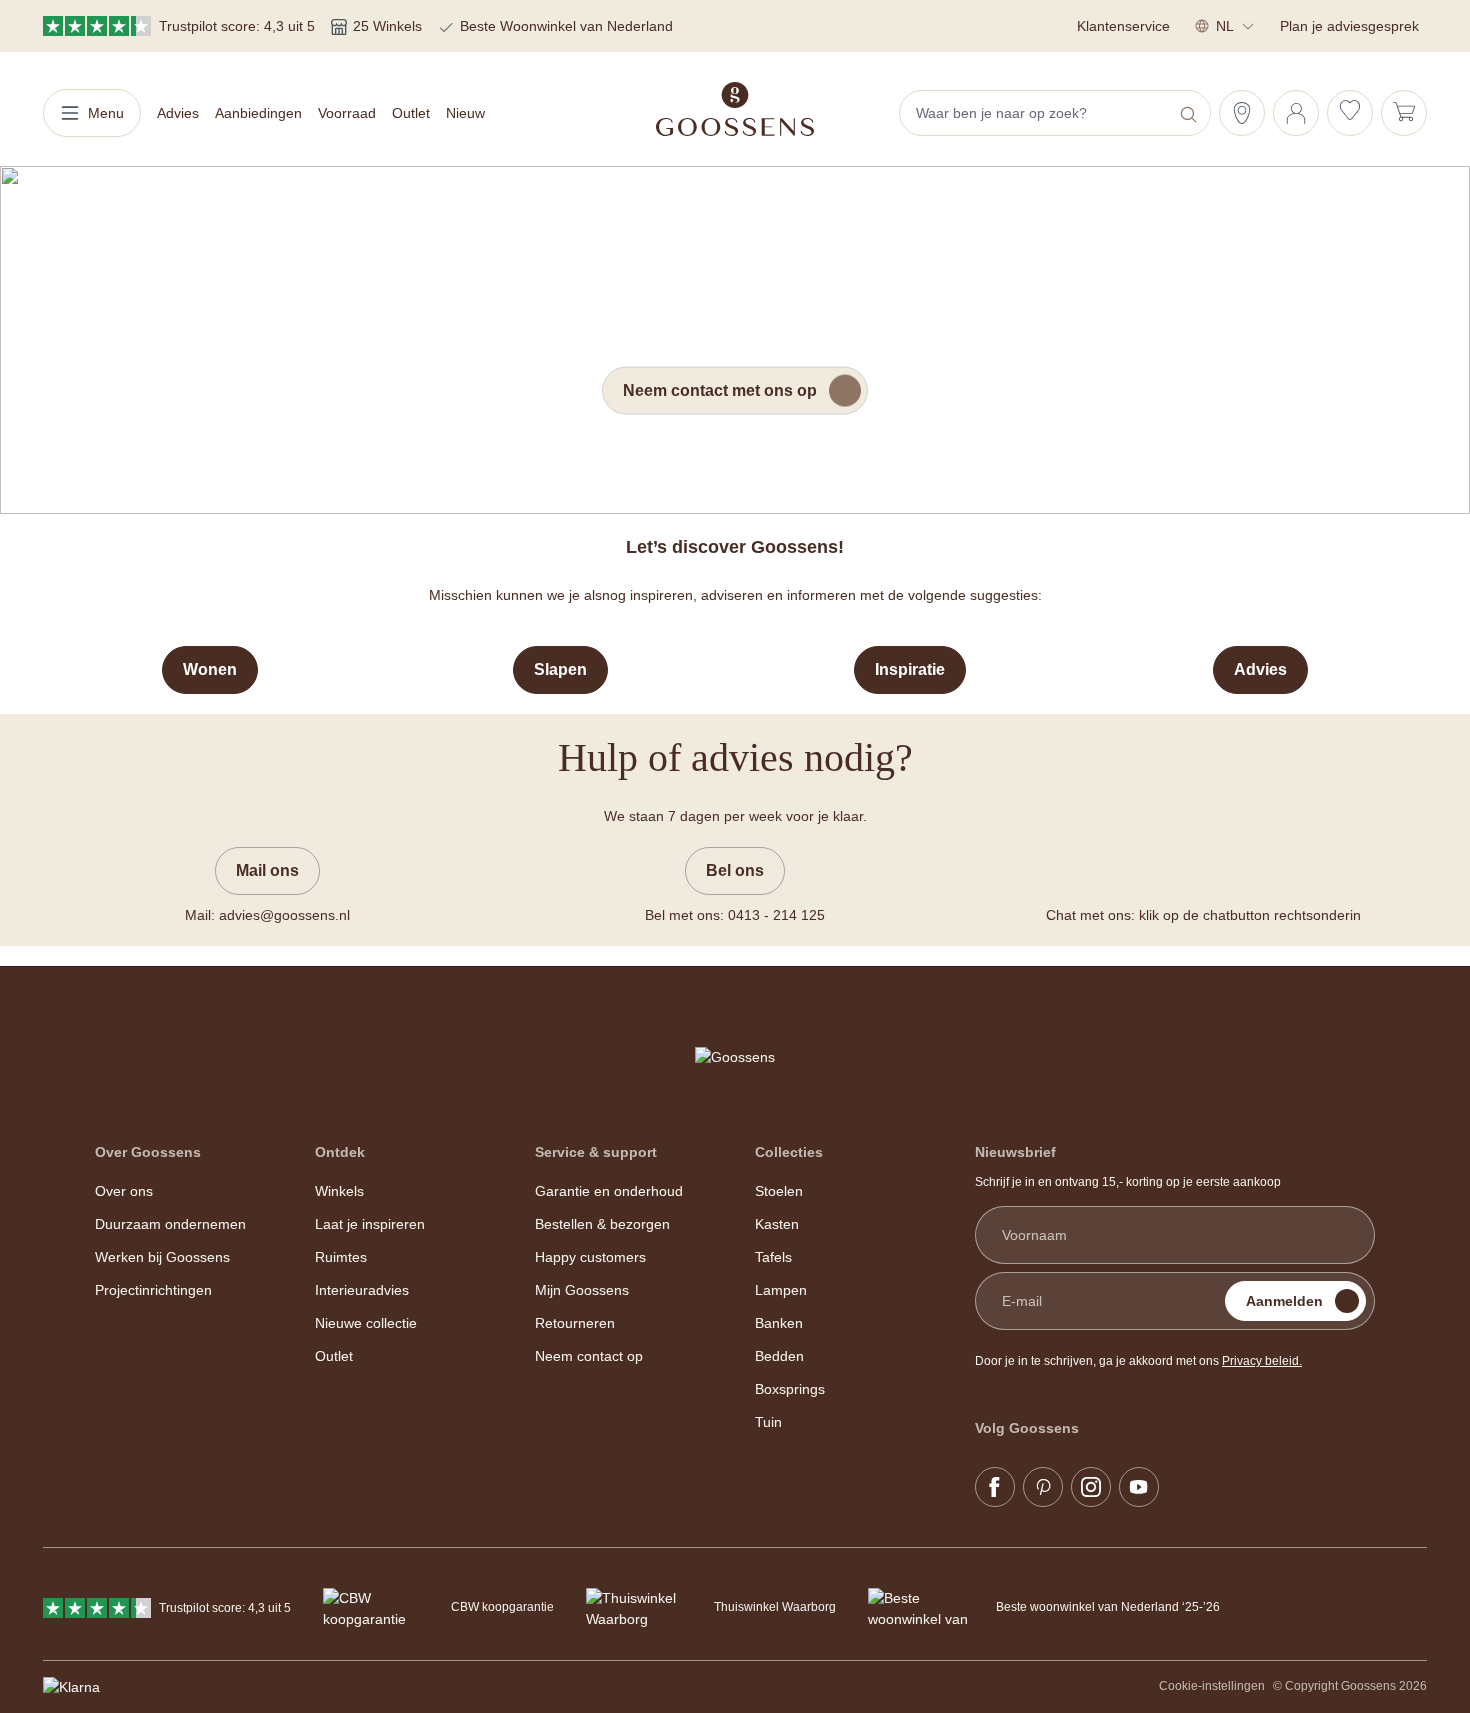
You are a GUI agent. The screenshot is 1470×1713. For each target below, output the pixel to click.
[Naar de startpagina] (735, 109)
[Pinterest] (1043, 1487)
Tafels (773, 1257)
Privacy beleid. (1262, 1361)
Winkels (339, 1191)
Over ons (124, 1191)
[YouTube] (1139, 1487)
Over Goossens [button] (148, 1152)
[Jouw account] (1296, 113)
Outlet (334, 1356)
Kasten (777, 1224)
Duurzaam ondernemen (170, 1224)
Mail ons (267, 870)
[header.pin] (1242, 113)
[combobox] (1036, 113)
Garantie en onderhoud (609, 1191)
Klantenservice (1123, 26)
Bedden (779, 1356)
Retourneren (575, 1323)
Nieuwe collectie (366, 1323)
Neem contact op (589, 1356)
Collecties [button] (789, 1152)
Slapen (560, 669)
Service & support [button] (596, 1152)
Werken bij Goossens (162, 1257)
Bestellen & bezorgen (602, 1224)
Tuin (768, 1422)
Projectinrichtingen (153, 1290)
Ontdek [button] (340, 1152)
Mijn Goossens (582, 1290)
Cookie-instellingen (1212, 1686)
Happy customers (590, 1257)
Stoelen (779, 1191)
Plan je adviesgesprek (1349, 26)
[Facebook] (995, 1487)
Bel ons (735, 870)
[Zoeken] (1190, 113)
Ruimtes (341, 1257)
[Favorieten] (1350, 113)
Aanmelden (1284, 1301)
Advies (1260, 669)
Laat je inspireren (370, 1224)
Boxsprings (790, 1389)
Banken (779, 1323)
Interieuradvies (362, 1290)
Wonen (210, 669)
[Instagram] (1091, 1487)
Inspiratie (910, 669)
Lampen (781, 1290)
